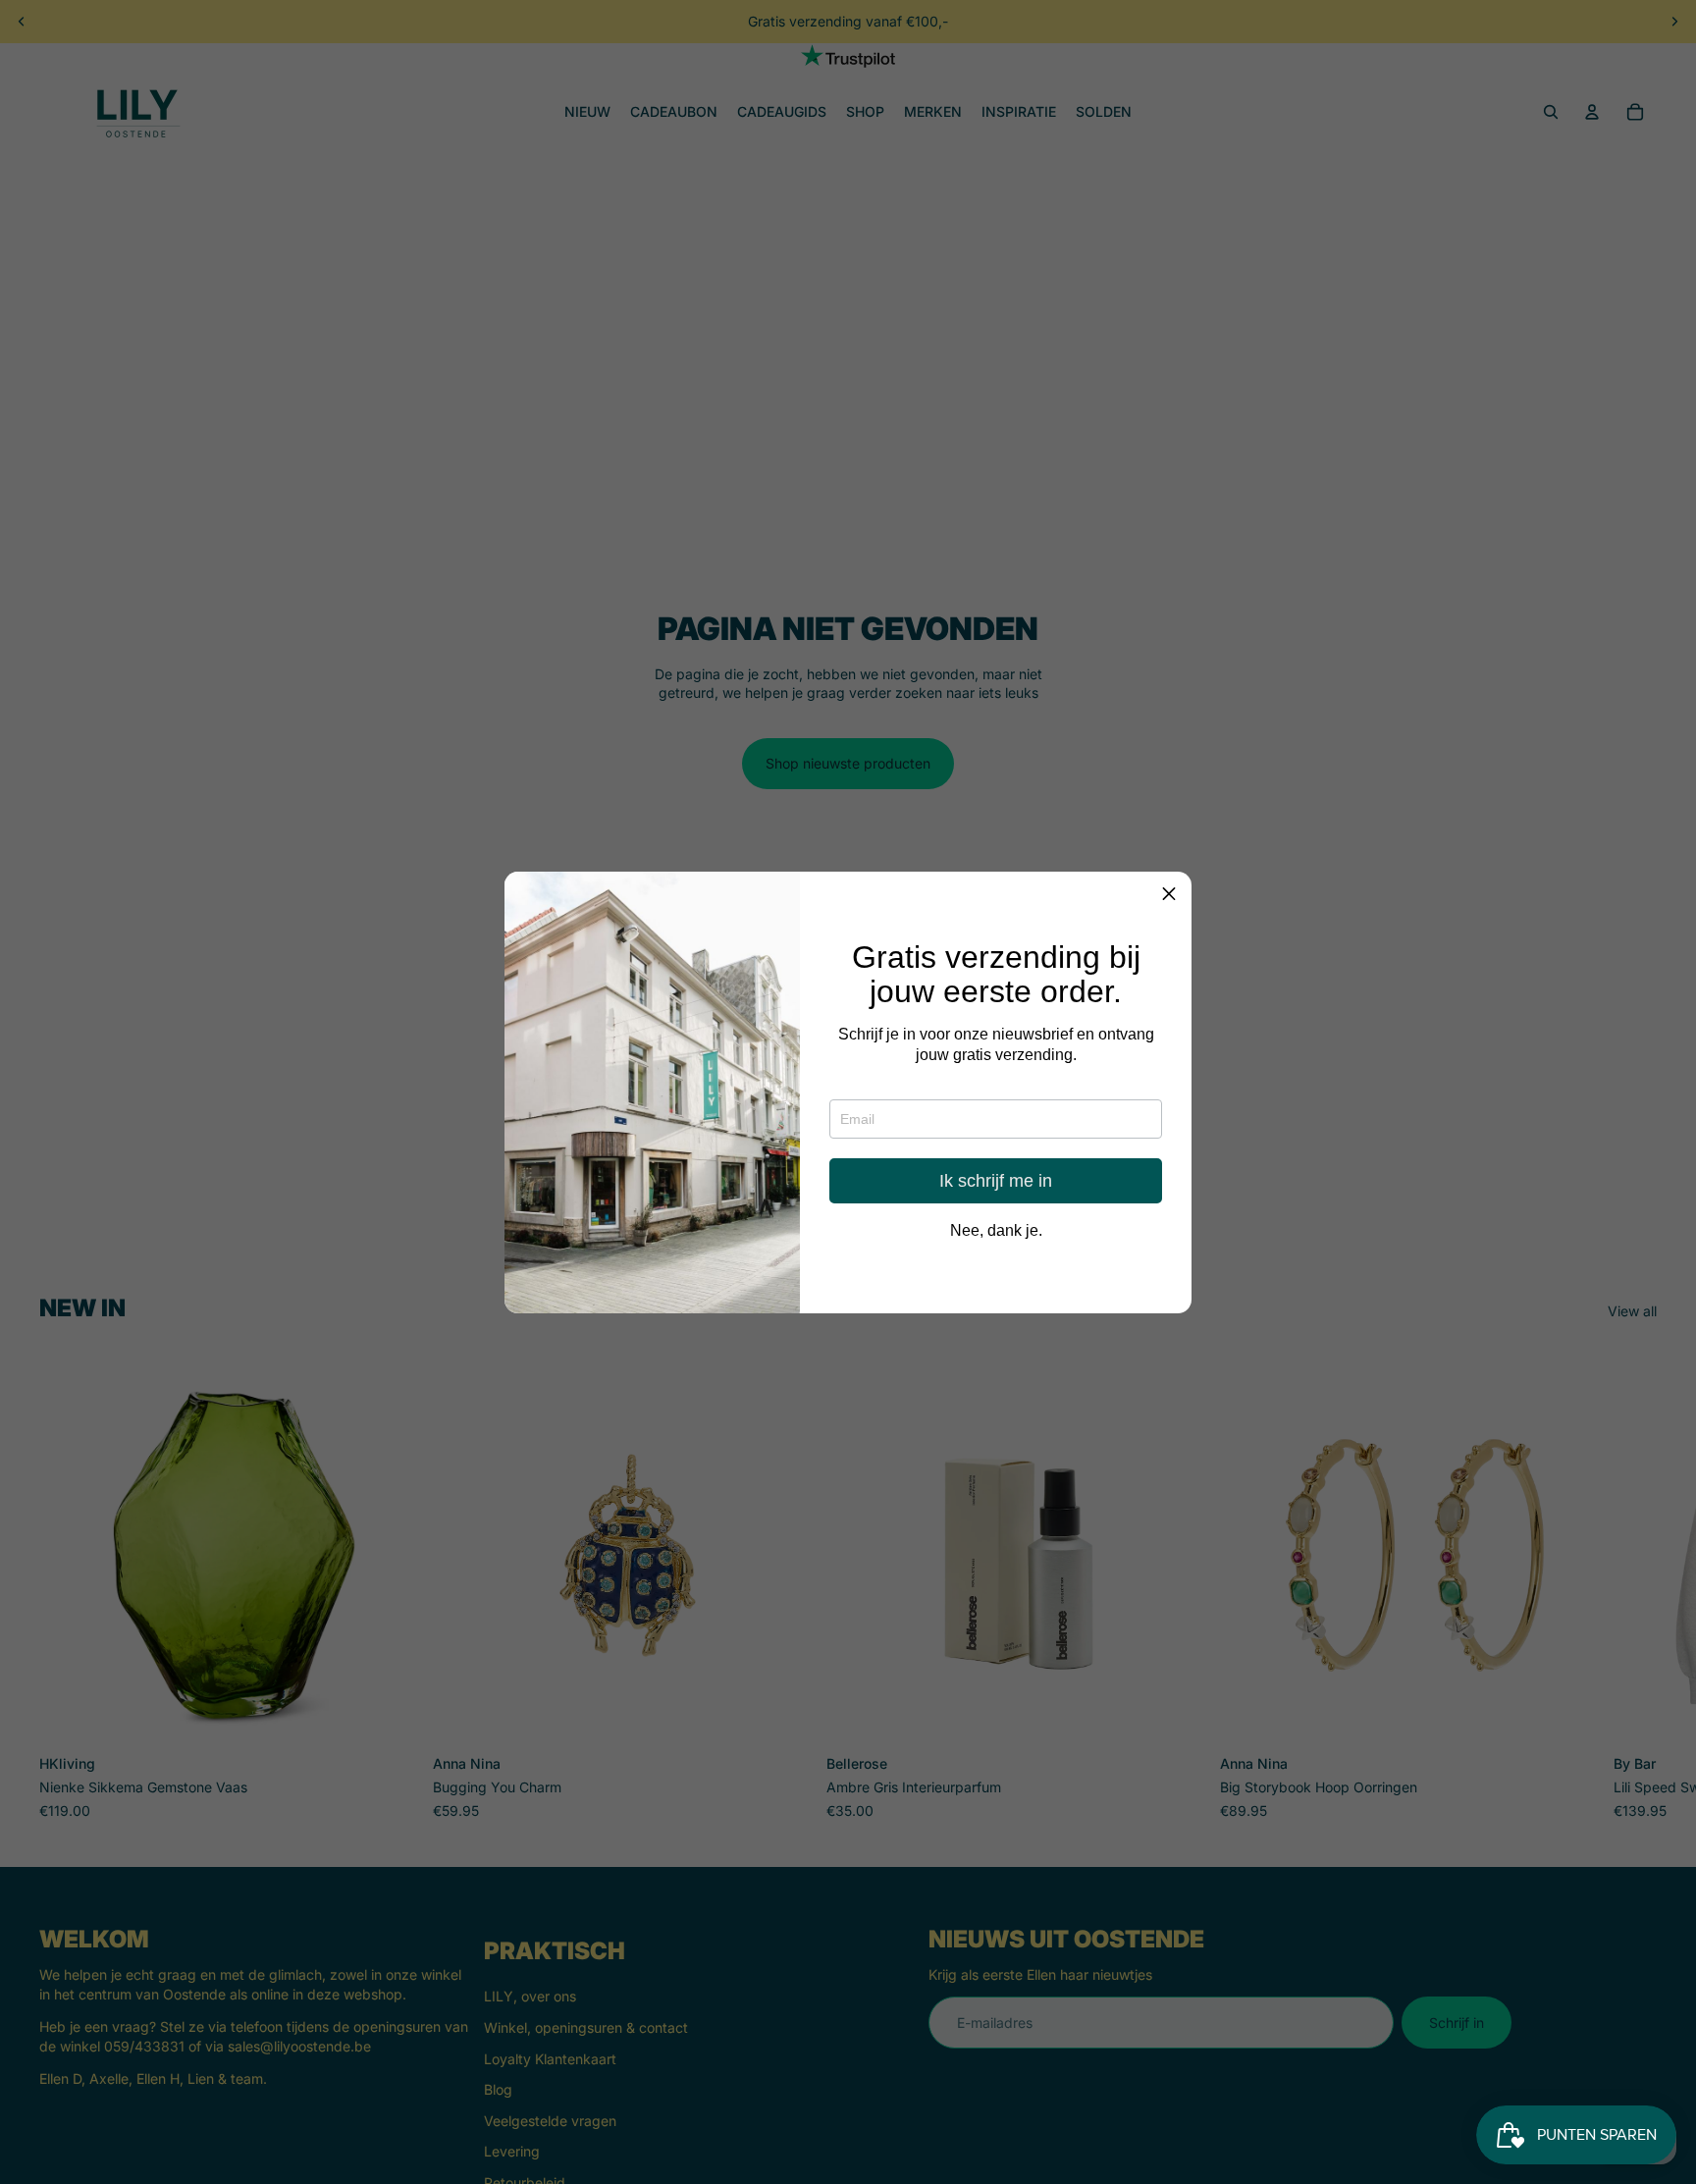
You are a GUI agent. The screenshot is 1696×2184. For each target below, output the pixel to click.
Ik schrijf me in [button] (996, 1180)
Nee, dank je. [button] (996, 1230)
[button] (1169, 894)
